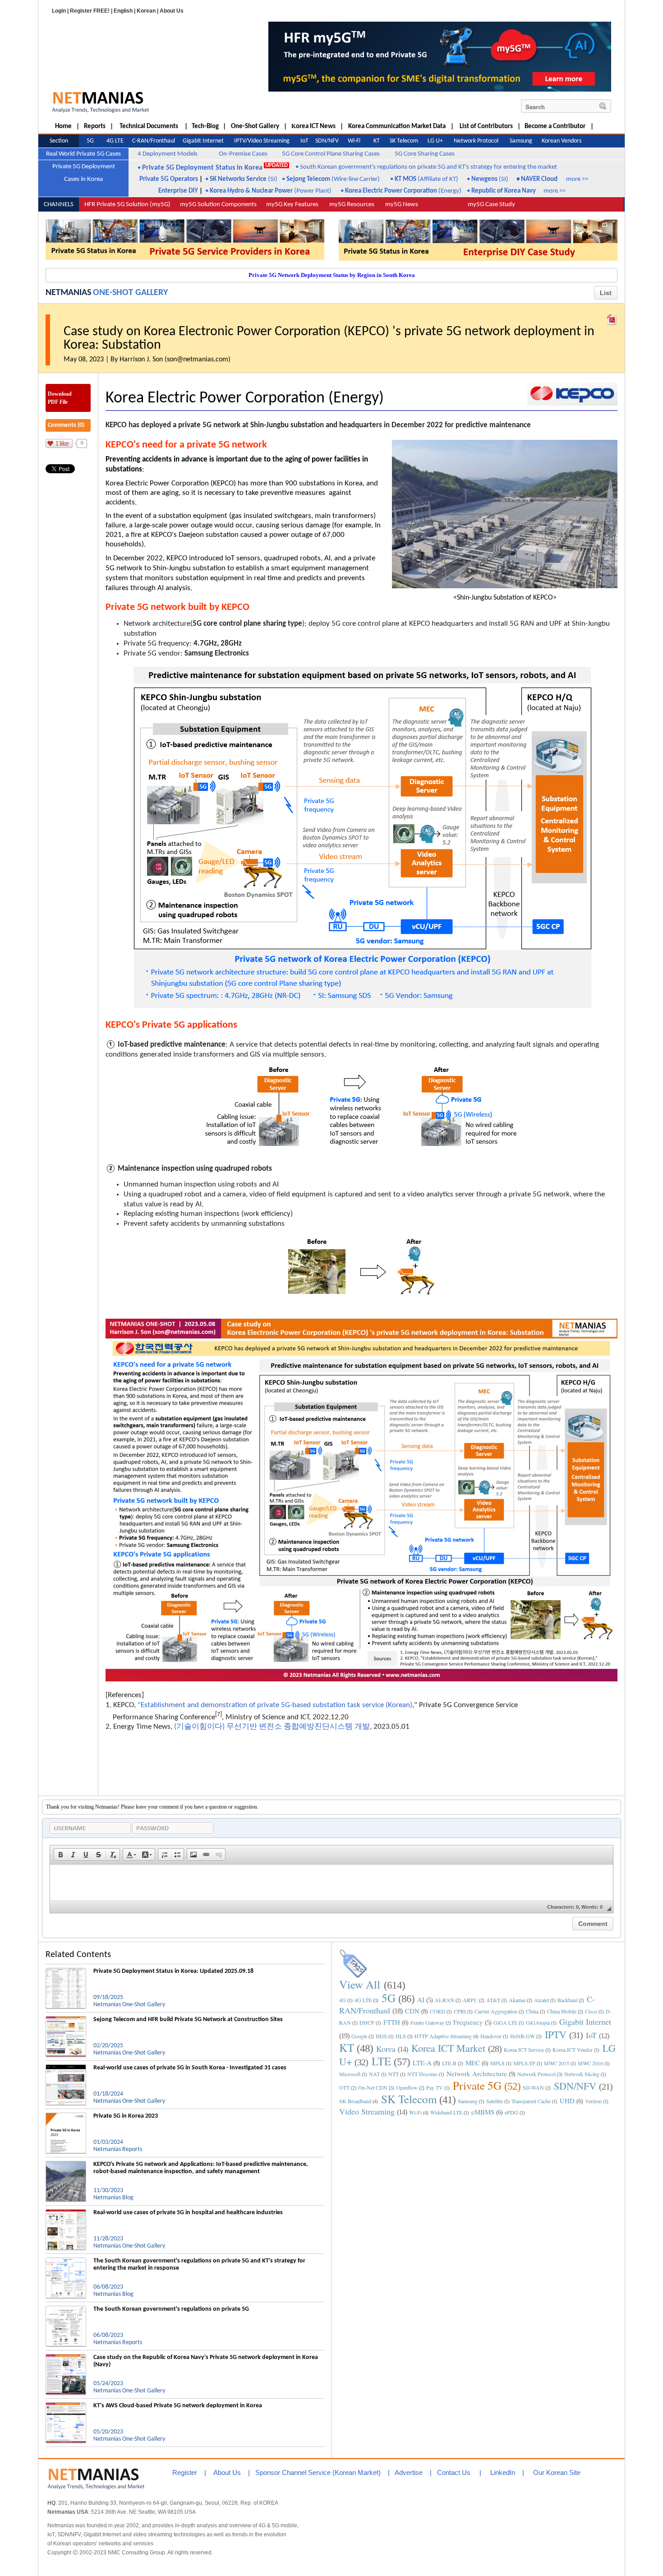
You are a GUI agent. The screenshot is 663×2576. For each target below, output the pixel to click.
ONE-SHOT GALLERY (130, 293)
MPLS (497, 2063)
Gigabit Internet (585, 2022)
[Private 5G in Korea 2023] (66, 2116)
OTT (344, 2087)
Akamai (517, 2000)
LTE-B (449, 2063)
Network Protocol (536, 2074)
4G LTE (363, 2000)
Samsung (468, 2101)
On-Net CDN (373, 2087)
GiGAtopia (538, 2022)
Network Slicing (582, 2074)
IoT (591, 2035)
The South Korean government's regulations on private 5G (171, 2309)
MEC (473, 2063)
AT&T (493, 2000)
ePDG (511, 2112)
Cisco (591, 2011)
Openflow (407, 2087)
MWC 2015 (557, 2063)
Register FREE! (90, 11)
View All (360, 1984)
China (532, 2011)
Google (359, 2036)
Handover (491, 2036)
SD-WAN (533, 2087)
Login (59, 11)
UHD (567, 2101)
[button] (60, 1855)
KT (347, 2047)
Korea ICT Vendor (573, 2050)
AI (421, 1999)
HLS (401, 2036)
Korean (146, 11)
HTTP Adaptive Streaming (443, 2036)
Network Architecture (477, 2073)
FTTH (392, 2022)
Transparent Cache (531, 2101)
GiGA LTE (505, 2022)
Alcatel (541, 2000)
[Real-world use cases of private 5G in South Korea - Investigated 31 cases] (66, 2068)
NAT (374, 2074)
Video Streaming (367, 2111)
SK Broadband (355, 2101)
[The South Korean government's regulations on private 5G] (66, 2309)
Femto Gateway (427, 2022)
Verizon (593, 2101)
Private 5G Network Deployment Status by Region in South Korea (332, 275)
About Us (172, 11)
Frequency (468, 2022)
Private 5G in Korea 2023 (126, 2116)
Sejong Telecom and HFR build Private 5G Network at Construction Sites (188, 2020)
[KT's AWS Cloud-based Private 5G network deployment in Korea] (66, 2406)
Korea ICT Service (524, 2050)
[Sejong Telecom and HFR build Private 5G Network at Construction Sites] (66, 2020)
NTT (394, 2074)
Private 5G (477, 2085)
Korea (386, 2049)
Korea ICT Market (448, 2048)
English (123, 11)
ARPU (470, 2000)
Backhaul (567, 2000)
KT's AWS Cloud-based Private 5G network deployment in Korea (178, 2406)
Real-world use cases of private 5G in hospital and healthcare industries (188, 2213)
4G (343, 2000)
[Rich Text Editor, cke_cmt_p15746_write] (331, 1883)
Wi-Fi (415, 2112)
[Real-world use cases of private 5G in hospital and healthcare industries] (66, 2213)
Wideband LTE (446, 2112)
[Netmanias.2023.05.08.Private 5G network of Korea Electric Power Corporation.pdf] (612, 318)
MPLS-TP (524, 2063)
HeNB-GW (523, 2036)
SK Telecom (409, 2099)
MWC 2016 (590, 2063)
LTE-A (422, 2063)
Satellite (495, 2101)
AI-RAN (444, 2000)
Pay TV (435, 2087)
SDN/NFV (575, 2086)
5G (389, 1998)
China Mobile (562, 2011)
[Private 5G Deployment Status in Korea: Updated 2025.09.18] (66, 1971)
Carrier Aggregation (496, 2011)
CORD (437, 2011)
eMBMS (483, 2112)
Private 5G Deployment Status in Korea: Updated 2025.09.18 (173, 1971)
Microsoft (350, 2074)
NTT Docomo (422, 2074)
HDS (381, 2036)
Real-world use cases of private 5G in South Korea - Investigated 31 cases (190, 2068)
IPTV (556, 2034)
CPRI (460, 2011)
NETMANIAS (68, 293)
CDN (412, 2011)
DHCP (367, 2022)
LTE (381, 2061)
